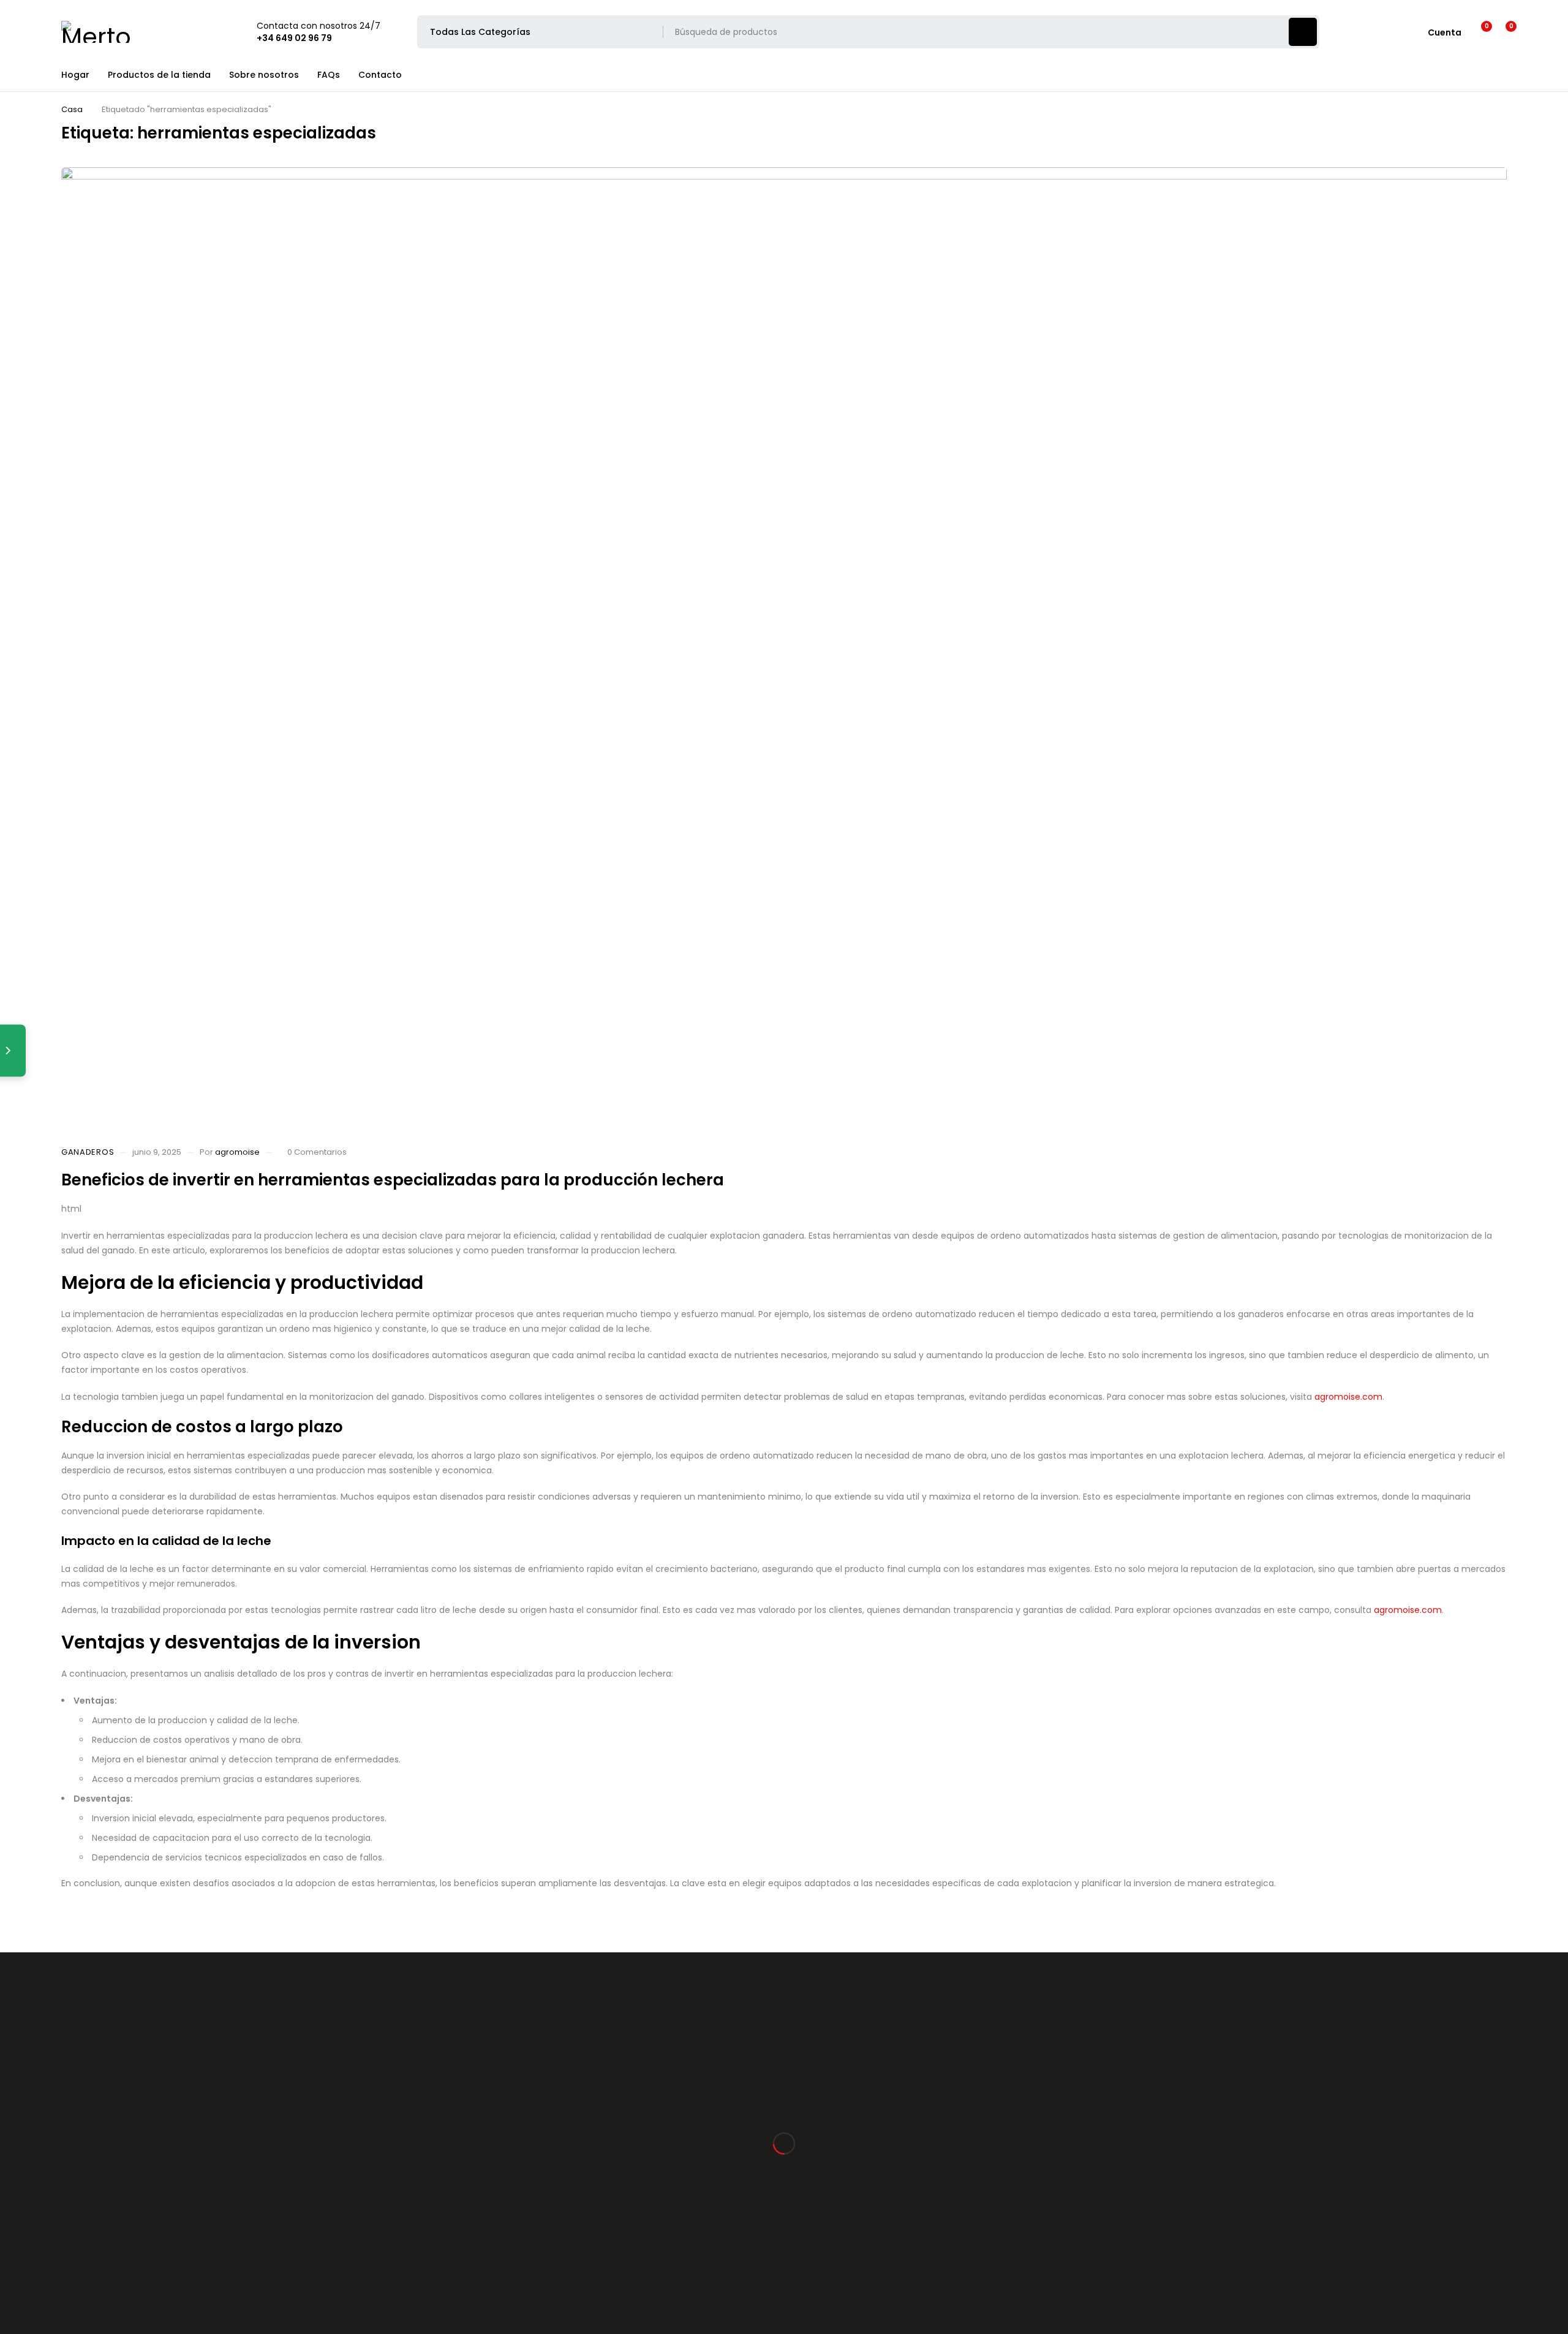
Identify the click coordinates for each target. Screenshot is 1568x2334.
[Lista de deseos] (1479, 32)
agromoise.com (1348, 1397)
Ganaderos (88, 1152)
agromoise (237, 1152)
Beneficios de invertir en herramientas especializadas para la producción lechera (393, 1180)
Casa (72, 109)
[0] (1502, 32)
